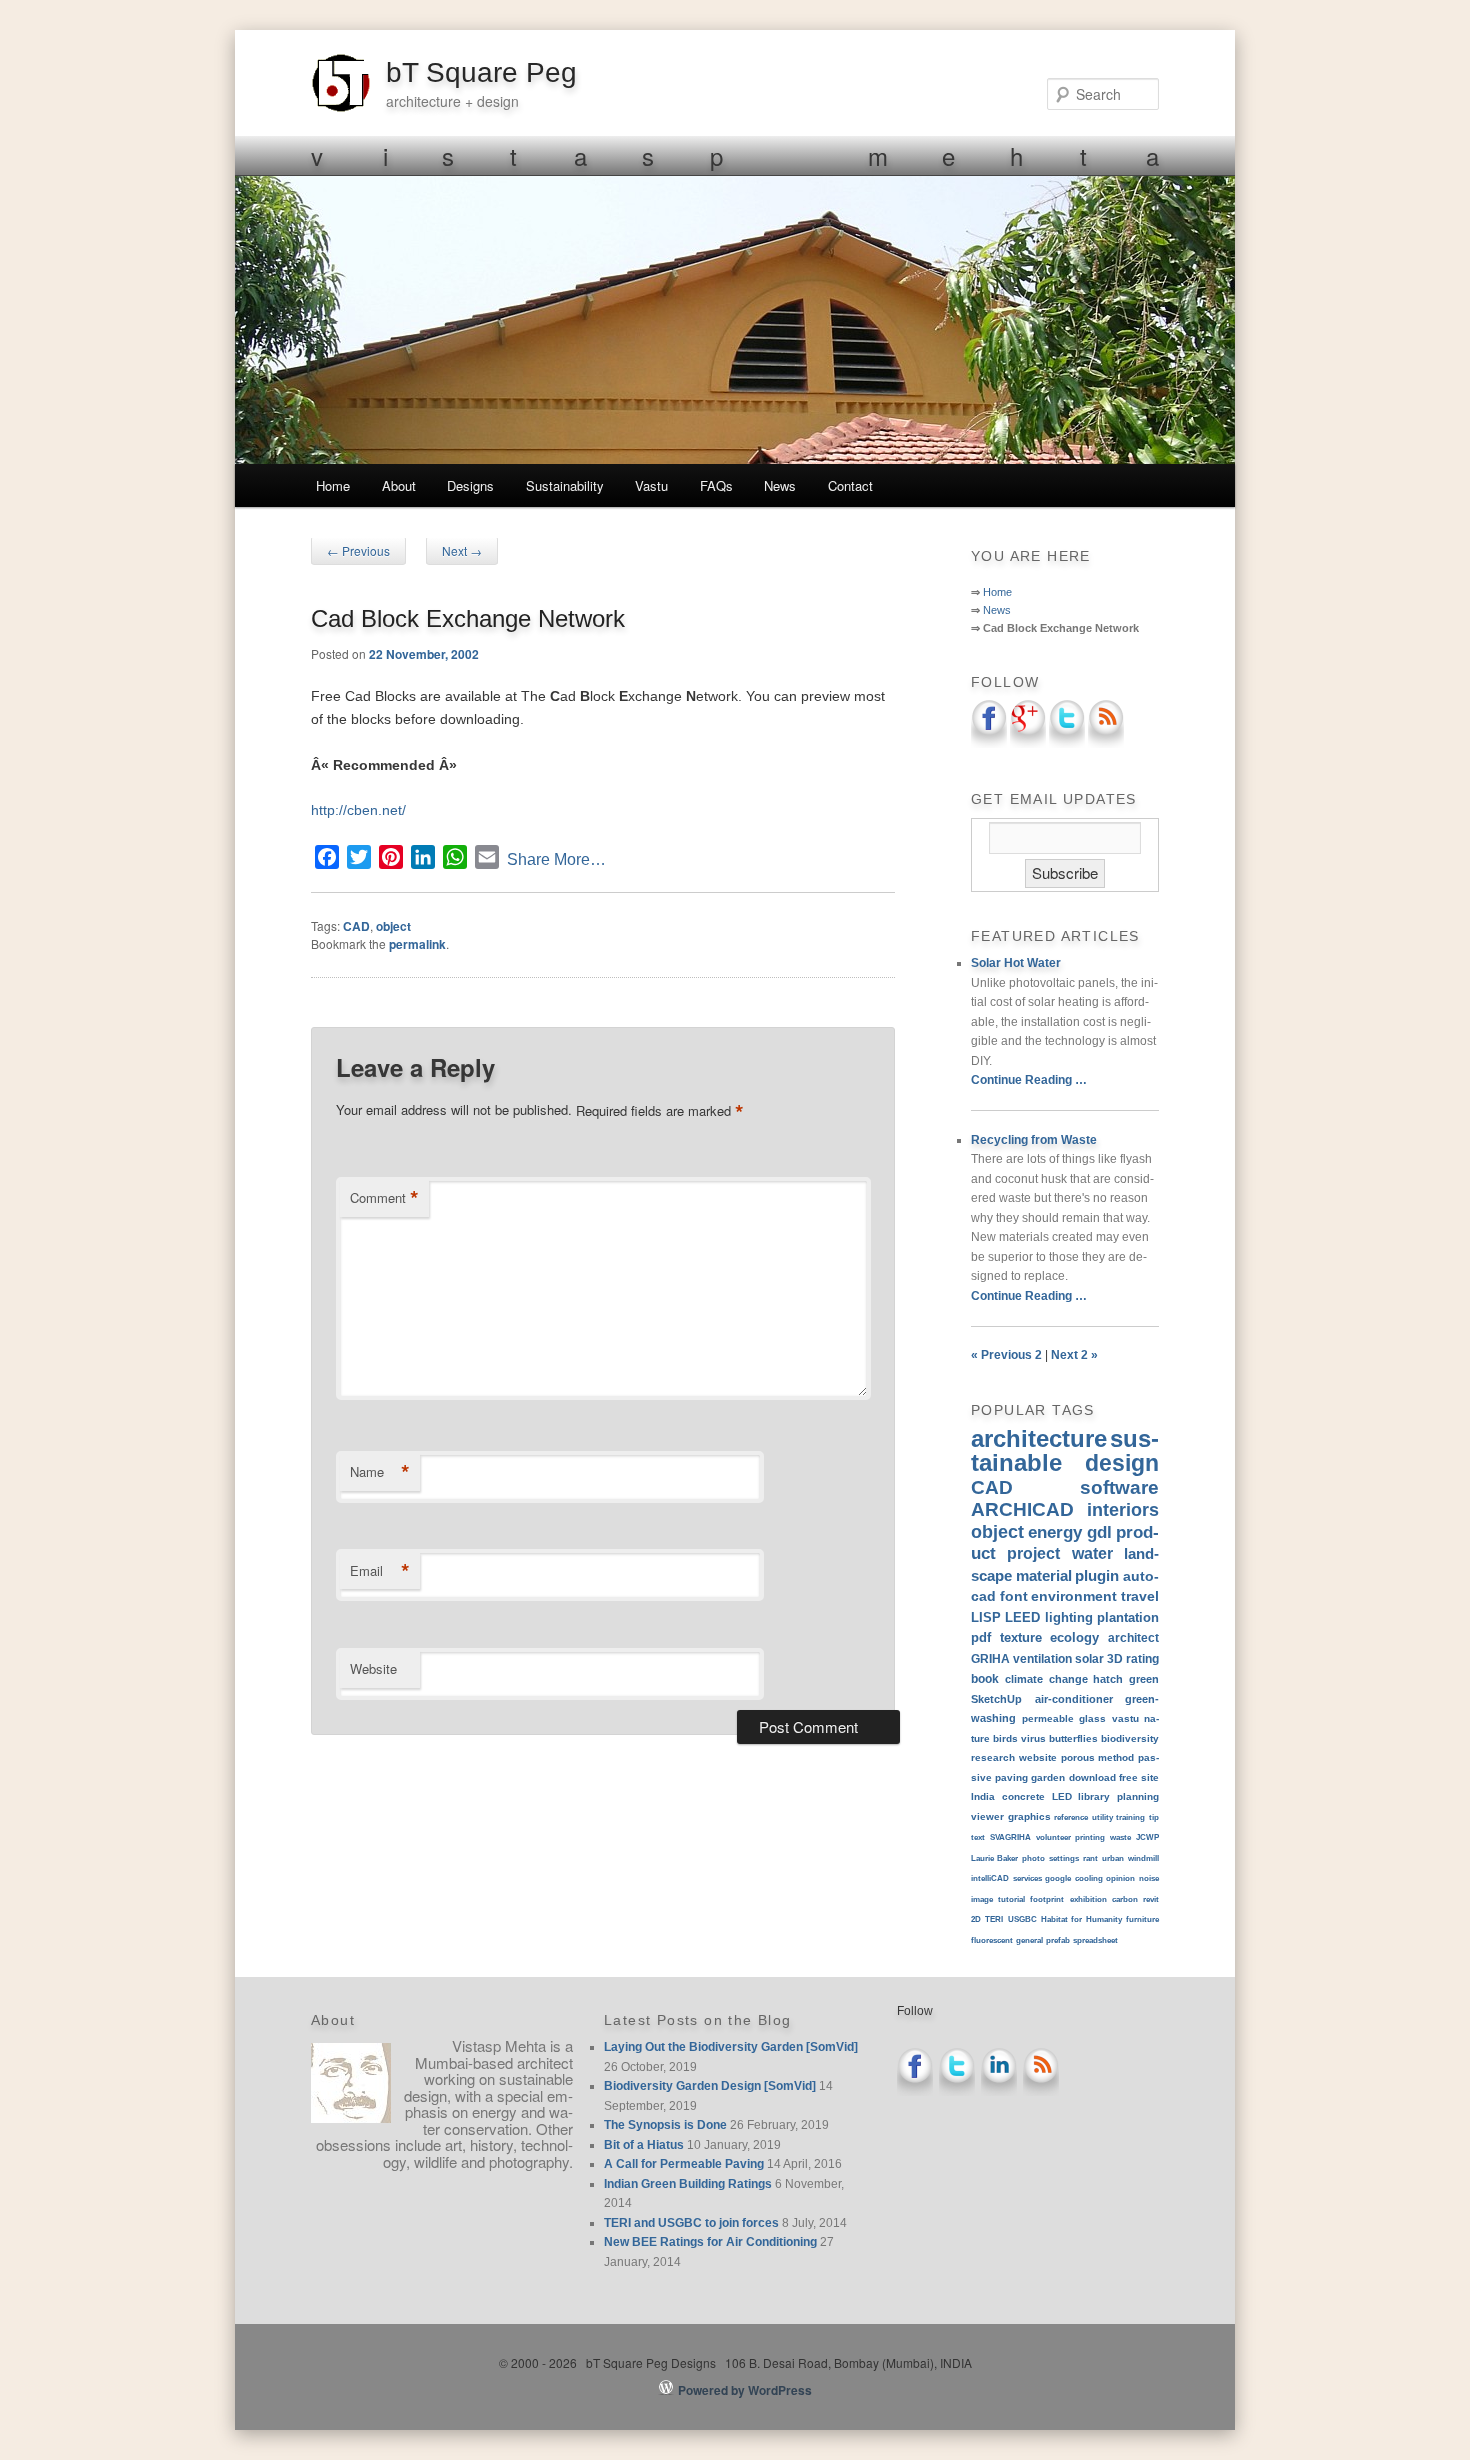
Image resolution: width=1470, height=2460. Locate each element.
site (1150, 1777)
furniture (1142, 1919)
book (985, 1678)
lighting (1069, 1617)
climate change (1046, 1679)
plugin (1097, 1576)
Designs (470, 485)
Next (462, 550)
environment (1074, 1596)
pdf (981, 1637)
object (393, 926)
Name (380, 1472)
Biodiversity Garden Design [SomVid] (710, 2086)
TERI (994, 1919)
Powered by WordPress (745, 2390)
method (1116, 1757)
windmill (1143, 1858)
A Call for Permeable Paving (684, 2164)
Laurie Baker (994, 1858)
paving (1011, 1777)
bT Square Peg (481, 72)
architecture (1039, 1438)
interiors (1123, 1510)
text (978, 1837)
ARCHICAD (1022, 1509)
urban (1113, 1858)
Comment (384, 1198)
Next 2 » (1074, 1355)
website (1038, 1757)
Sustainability (565, 485)
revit (1151, 1899)
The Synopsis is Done (665, 2125)
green (1144, 1679)
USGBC (1022, 1919)
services (1027, 1878)
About (399, 485)
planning (1138, 1796)
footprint (1047, 1899)
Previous (358, 550)
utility (1102, 1817)
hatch (1108, 1679)
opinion (1120, 1878)
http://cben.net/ (358, 810)
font (1014, 1596)
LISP (986, 1617)
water (1092, 1553)
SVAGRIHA (1010, 1837)
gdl (1099, 1532)
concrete (1023, 1796)
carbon (1125, 1899)
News (780, 485)
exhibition (1088, 1899)
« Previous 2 (1006, 1355)
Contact (850, 485)
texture (1021, 1637)
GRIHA (990, 1659)
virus (1033, 1738)
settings (1064, 1858)
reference (1071, 1817)
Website (373, 1668)
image (982, 1899)
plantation (1128, 1617)
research (993, 1757)
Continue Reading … (1029, 1080)
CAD (356, 926)
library (1094, 1796)
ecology (1074, 1637)
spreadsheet (1095, 1940)
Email (380, 1571)
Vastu (651, 485)
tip (1154, 1817)
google (1058, 1878)
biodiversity (1130, 1738)
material (1044, 1575)
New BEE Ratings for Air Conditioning (710, 2242)
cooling (1089, 1878)
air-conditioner (1074, 1699)
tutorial (1011, 1899)
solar (1089, 1658)
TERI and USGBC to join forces (691, 2223)
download (1092, 1777)
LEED (1022, 1617)
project (1033, 1553)
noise (1149, 1878)
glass (1092, 1718)
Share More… (556, 859)
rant (1090, 1858)
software (1119, 1487)
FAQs (716, 485)
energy (1055, 1532)
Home (333, 485)
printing (1090, 1837)
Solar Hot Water (1016, 963)
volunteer (1053, 1837)
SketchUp (996, 1699)
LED (1062, 1796)
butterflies (1073, 1738)
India (983, 1796)
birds (1005, 1738)
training (1130, 1817)
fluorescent (992, 1940)
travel (1140, 1596)
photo (1033, 1858)
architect (1133, 1638)
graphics (1029, 1816)
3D (1115, 1658)
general (1029, 1940)
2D (976, 1919)
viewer (987, 1816)
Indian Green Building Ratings (688, 2184)
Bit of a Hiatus (644, 2145)
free (1128, 1777)
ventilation (1042, 1658)
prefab (1058, 1940)
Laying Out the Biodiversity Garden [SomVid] (731, 2047)
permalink (417, 944)
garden (1048, 1777)
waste (1120, 1837)
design (1122, 1463)
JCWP (1147, 1837)
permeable (1048, 1718)
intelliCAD (990, 1878)
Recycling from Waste (1034, 1140)
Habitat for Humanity (1081, 1919)
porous (1078, 1757)
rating (1142, 1658)
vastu (1125, 1718)
